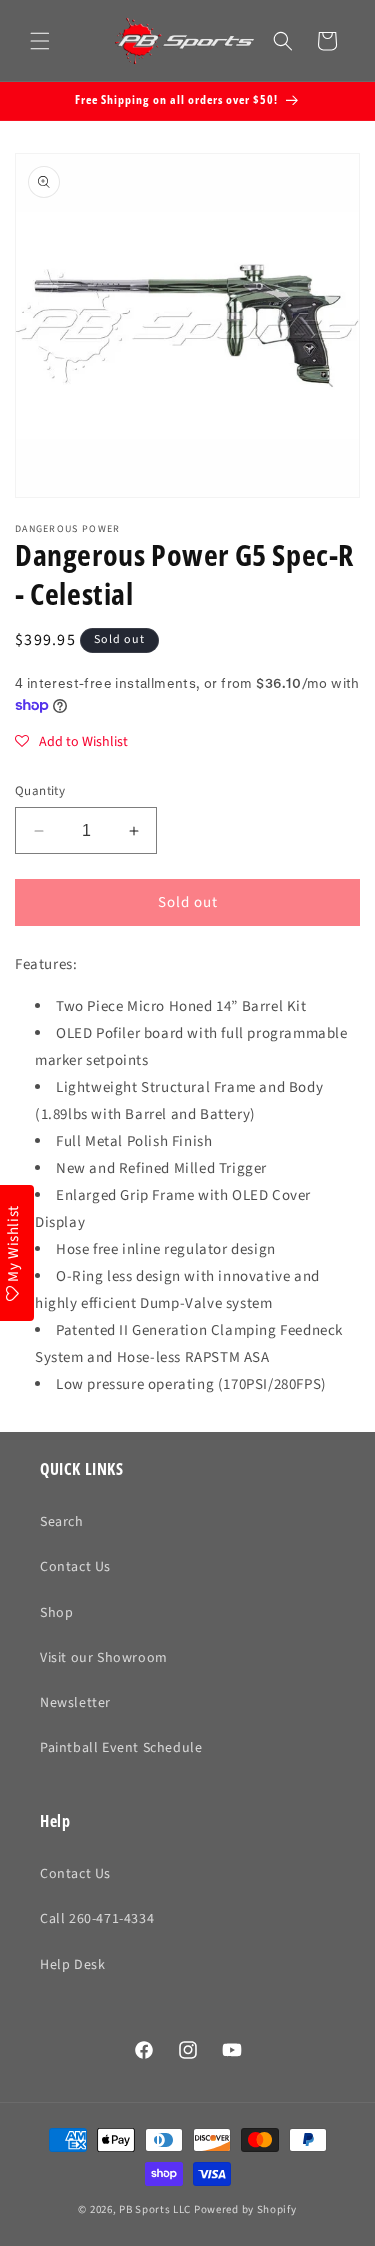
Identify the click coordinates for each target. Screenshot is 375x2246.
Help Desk (72, 1965)
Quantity (40, 791)
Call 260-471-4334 (97, 1919)
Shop (56, 1613)
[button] (40, 41)
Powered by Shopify (245, 2209)
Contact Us (75, 1567)
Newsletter (75, 1703)
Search (62, 1522)
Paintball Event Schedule (121, 1748)
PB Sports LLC (155, 2209)
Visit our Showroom (104, 1658)
